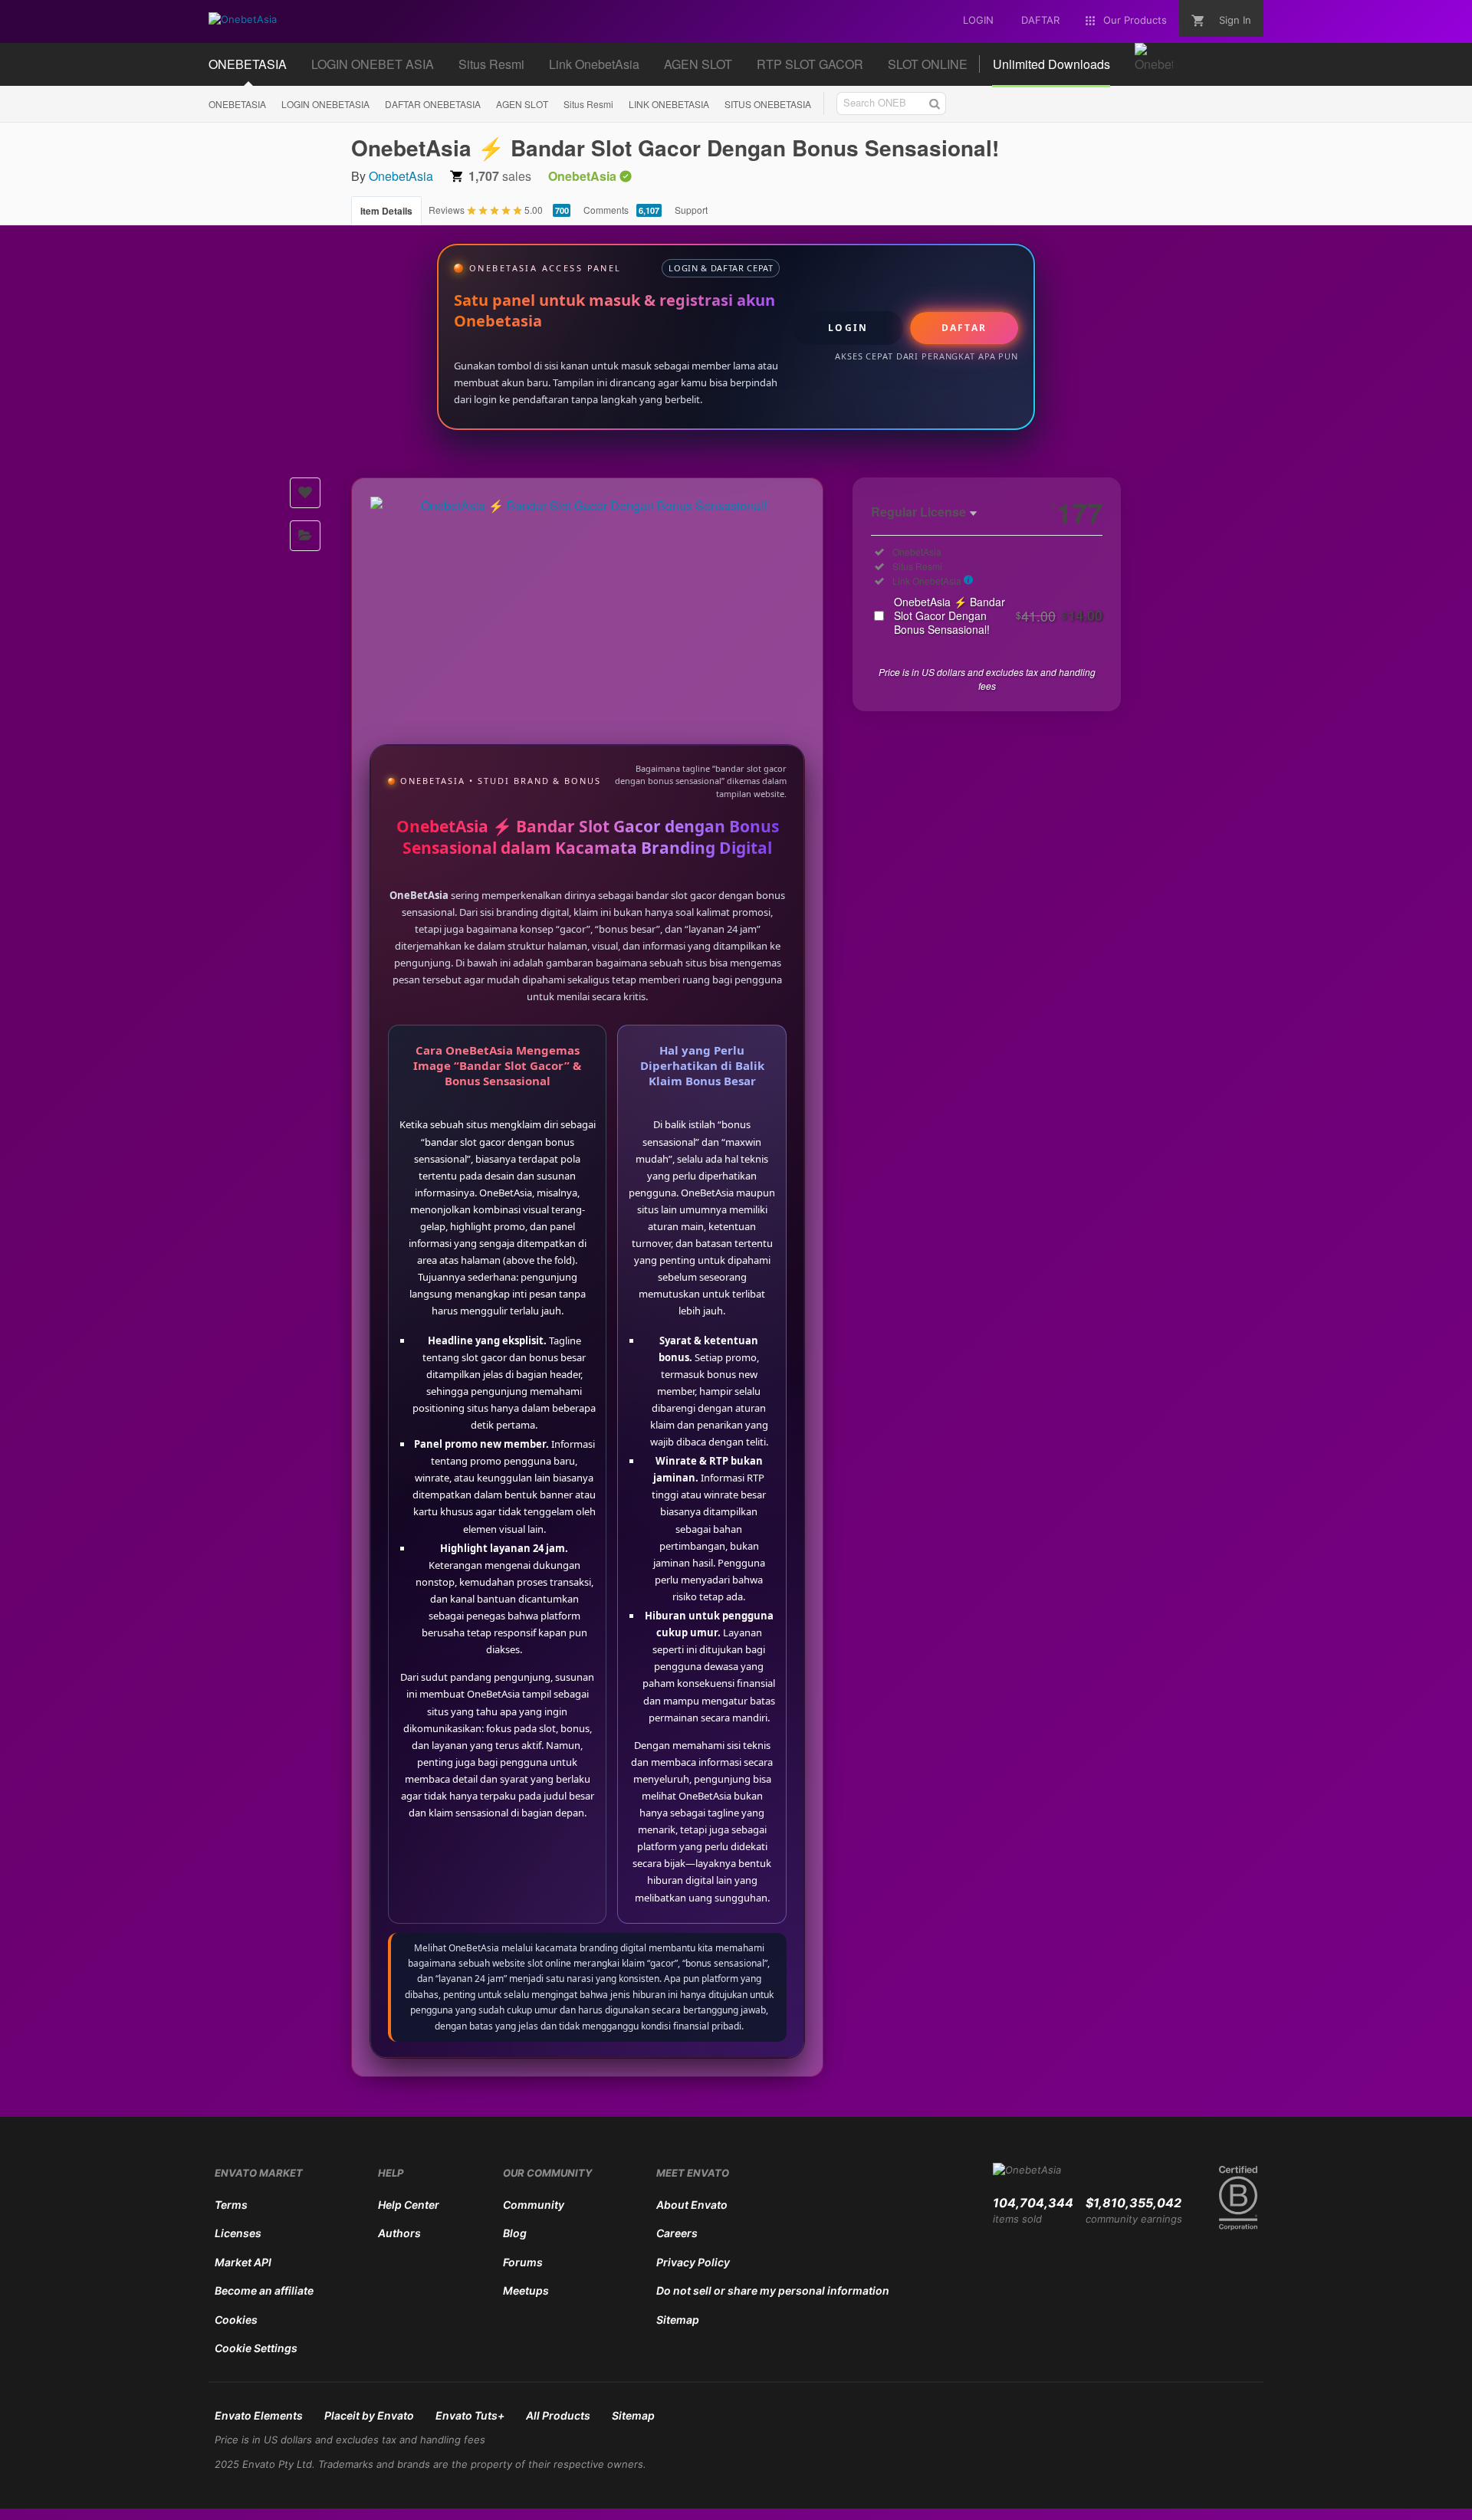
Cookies (236, 2320)
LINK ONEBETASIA (669, 104)
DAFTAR (964, 328)
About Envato (692, 2205)
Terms (231, 2205)
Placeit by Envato (369, 2415)
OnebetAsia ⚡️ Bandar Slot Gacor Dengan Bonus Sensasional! (998, 615)
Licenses (238, 2233)
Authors (399, 2233)
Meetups (526, 2290)
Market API (243, 2262)
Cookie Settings (256, 2348)
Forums (523, 2262)
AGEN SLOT (522, 104)
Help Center (409, 2205)
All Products (558, 2415)
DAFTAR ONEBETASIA (433, 104)
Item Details (386, 211)
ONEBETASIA (237, 104)
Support (691, 210)
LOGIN (848, 328)
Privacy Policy (693, 2262)
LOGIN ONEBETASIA (325, 104)
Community (534, 2205)
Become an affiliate (264, 2290)
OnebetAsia (401, 176)
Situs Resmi (588, 104)
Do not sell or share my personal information (773, 2290)
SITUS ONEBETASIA (768, 104)
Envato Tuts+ (470, 2415)
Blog (515, 2233)
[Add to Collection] (305, 536)
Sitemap (678, 2320)
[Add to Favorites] (305, 493)
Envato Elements (259, 2415)
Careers (677, 2233)
